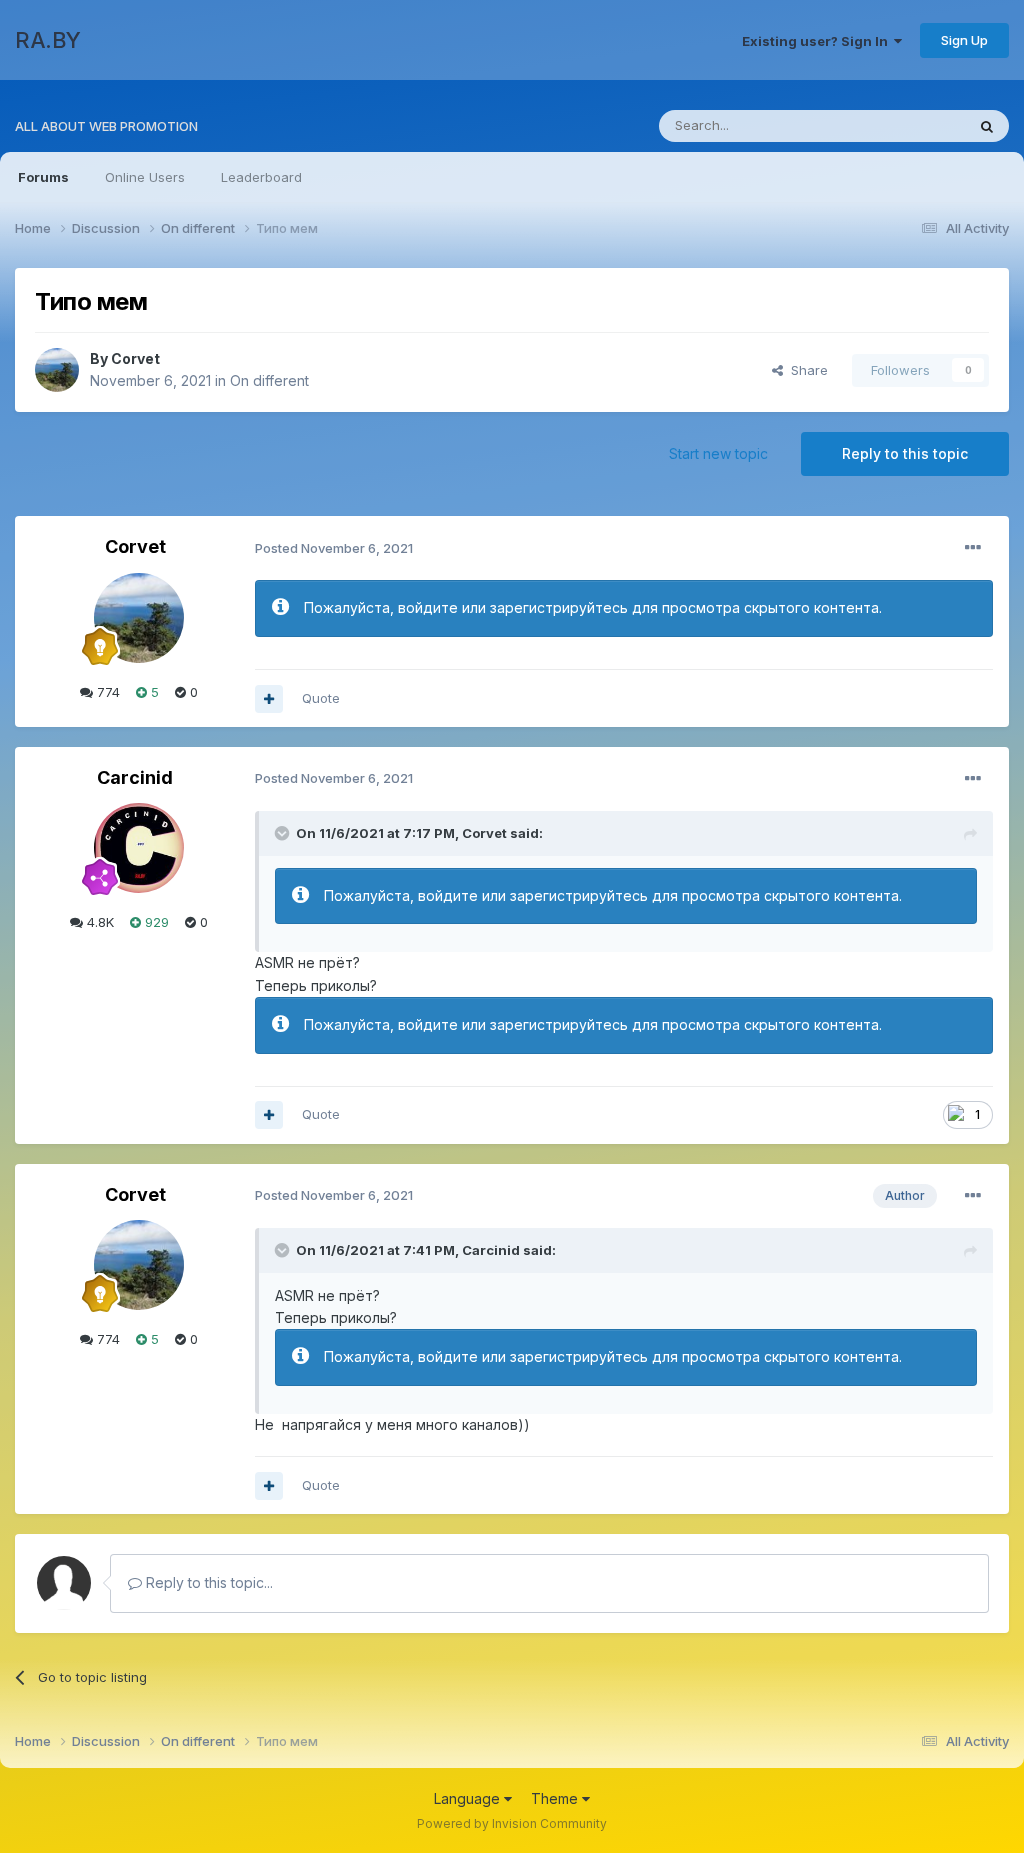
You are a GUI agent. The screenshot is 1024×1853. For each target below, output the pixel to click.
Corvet (135, 358)
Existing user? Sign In (818, 41)
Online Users (145, 177)
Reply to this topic (905, 453)
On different (269, 380)
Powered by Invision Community (512, 1823)
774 (106, 692)
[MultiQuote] (269, 699)
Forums (43, 177)
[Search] (987, 126)
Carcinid (135, 777)
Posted (334, 548)
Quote (321, 698)
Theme (556, 1798)
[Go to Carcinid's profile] (139, 848)
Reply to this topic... (207, 1582)
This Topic (906, 125)
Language (469, 1798)
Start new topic (718, 453)
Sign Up (964, 40)
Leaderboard (261, 177)
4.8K (98, 922)
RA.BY (48, 40)
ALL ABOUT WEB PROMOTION (106, 126)
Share (805, 370)
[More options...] (973, 548)
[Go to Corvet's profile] (57, 370)
